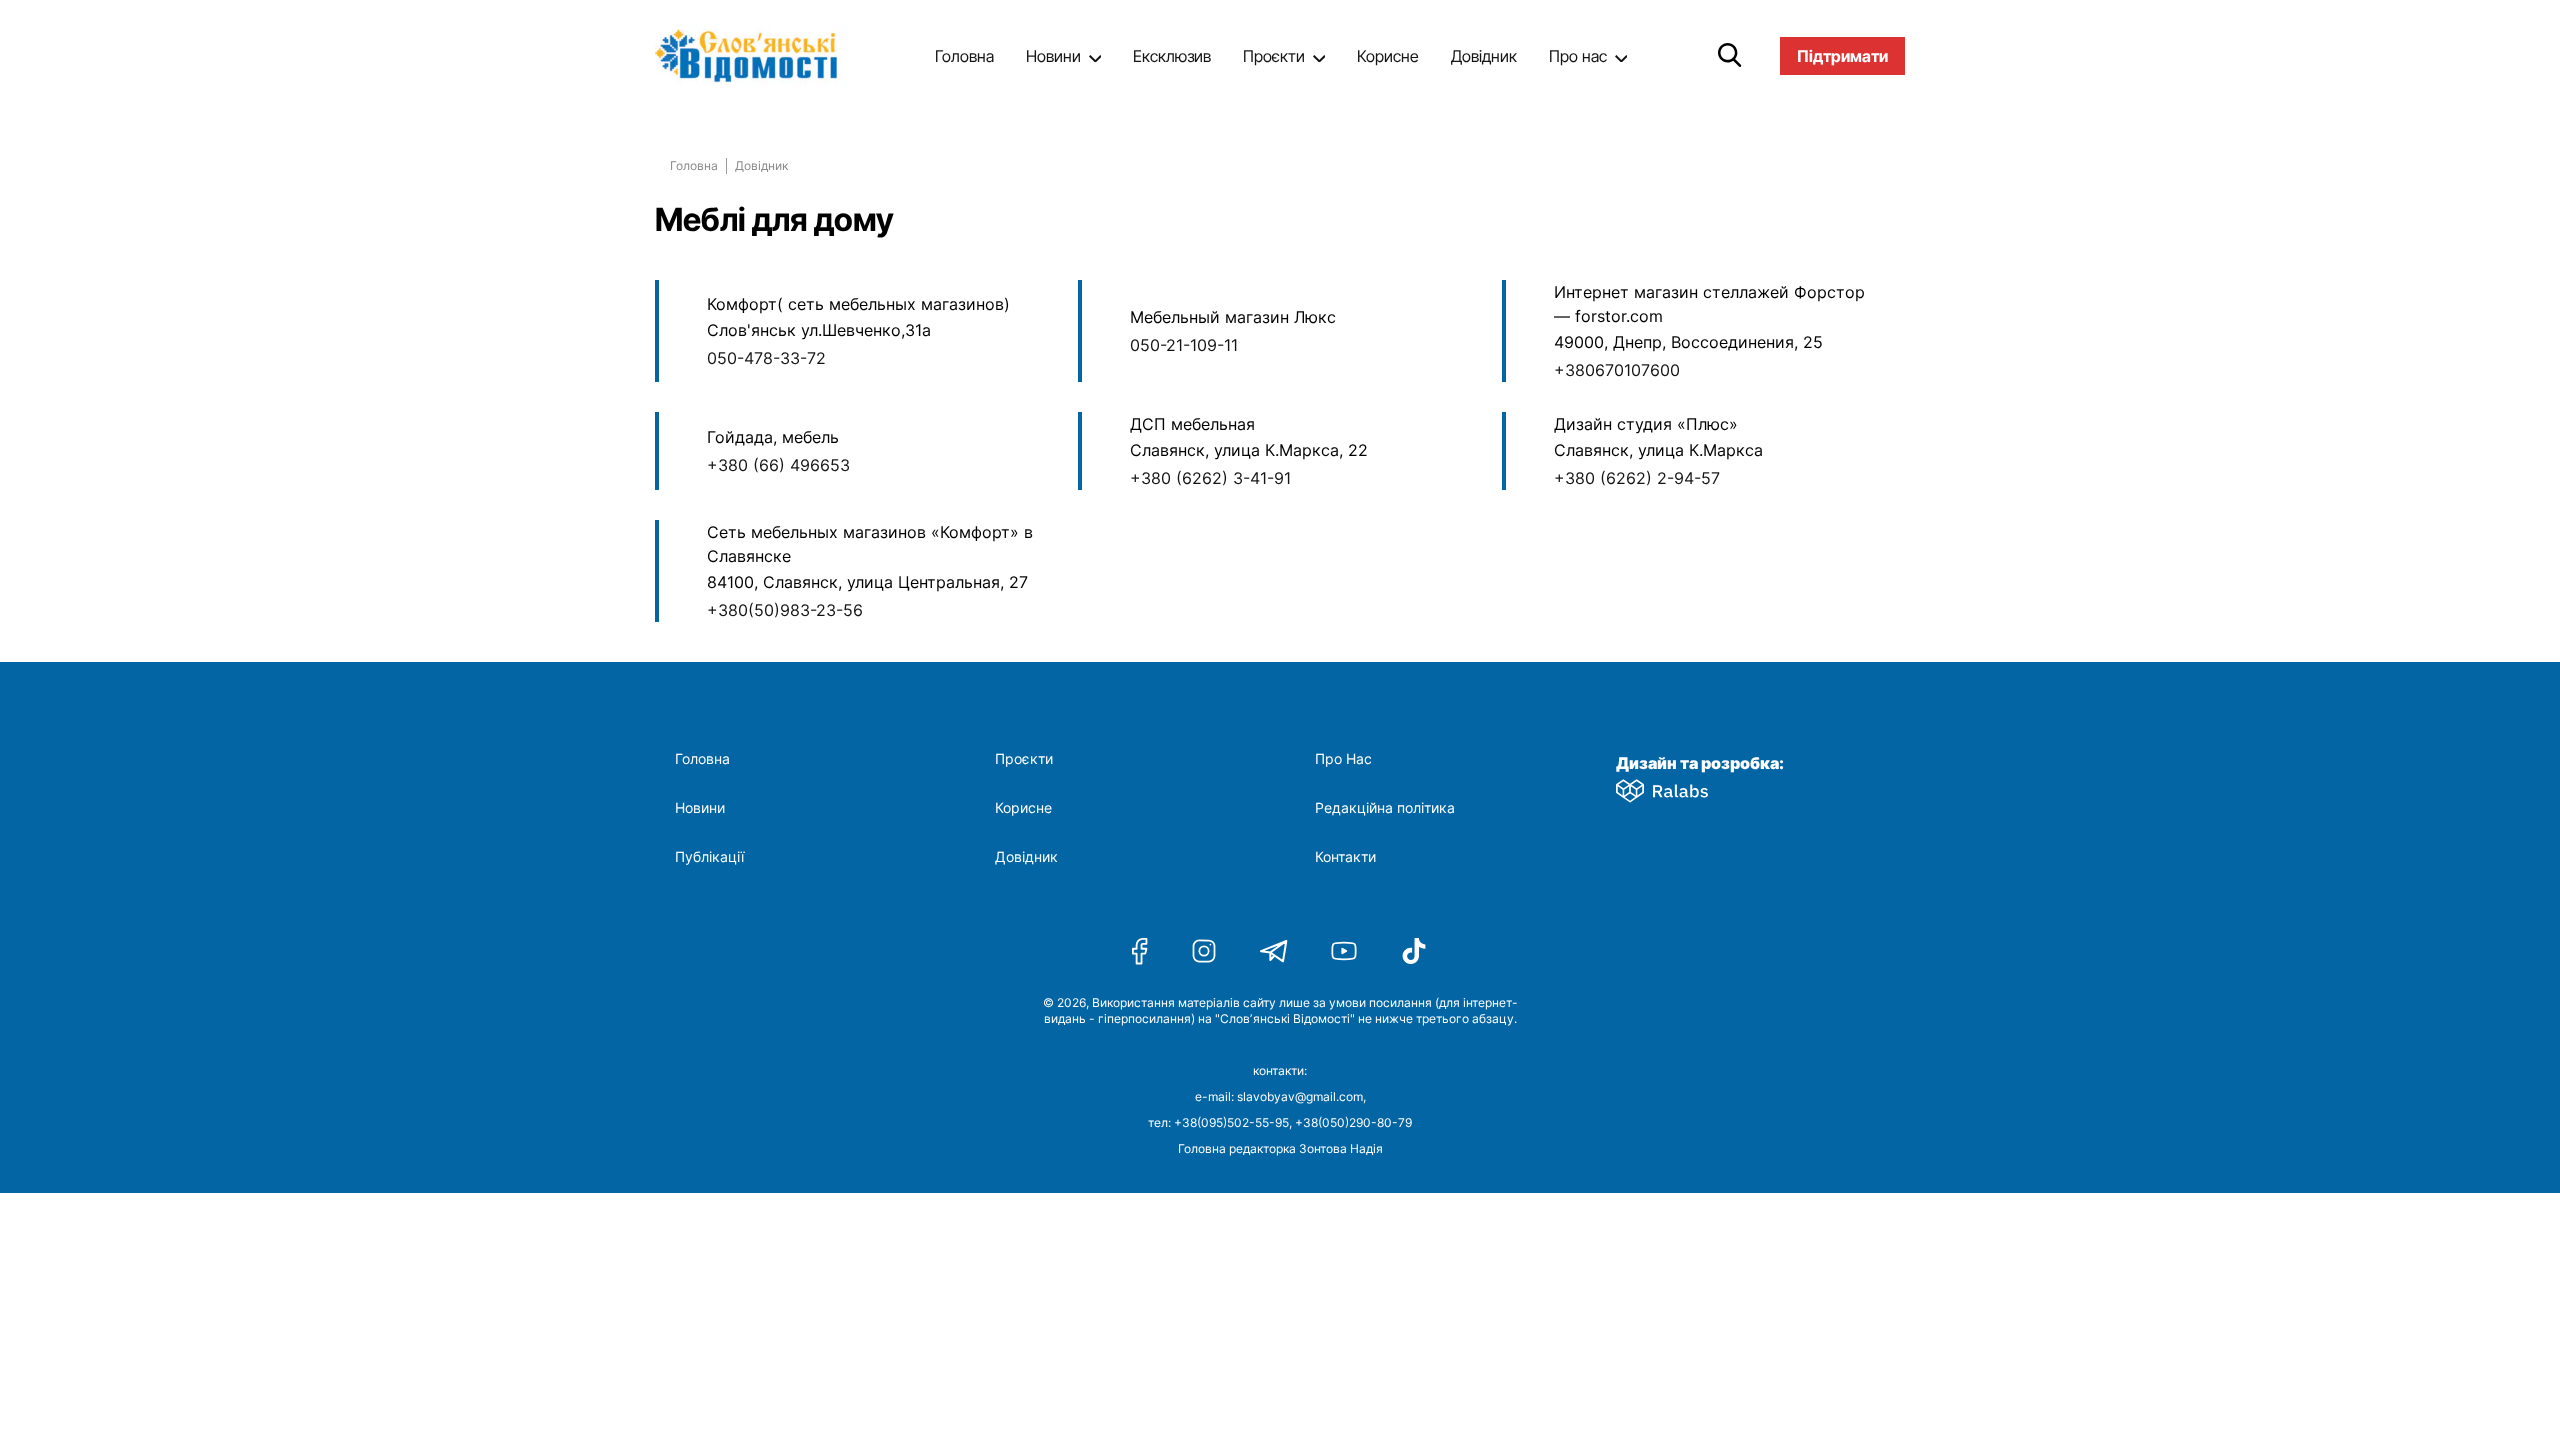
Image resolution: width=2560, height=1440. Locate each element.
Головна (964, 56)
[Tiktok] (1414, 951)
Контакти (1345, 857)
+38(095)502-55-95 (1231, 1122)
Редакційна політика (1385, 808)
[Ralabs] (1686, 787)
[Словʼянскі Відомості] (755, 56)
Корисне (1388, 56)
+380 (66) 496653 (778, 465)
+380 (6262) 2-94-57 (1637, 478)
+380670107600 (1617, 370)
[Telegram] (1274, 951)
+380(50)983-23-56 (785, 610)
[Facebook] (1140, 951)
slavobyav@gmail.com (1300, 1096)
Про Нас (1343, 759)
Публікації (709, 857)
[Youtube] (1344, 951)
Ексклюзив (1172, 56)
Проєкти (1274, 56)
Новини (1053, 56)
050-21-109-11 (1184, 345)
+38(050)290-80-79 (1353, 1122)
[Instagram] (1204, 951)
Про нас (1578, 56)
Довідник (1484, 56)
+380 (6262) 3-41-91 (1210, 478)
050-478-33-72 (766, 358)
